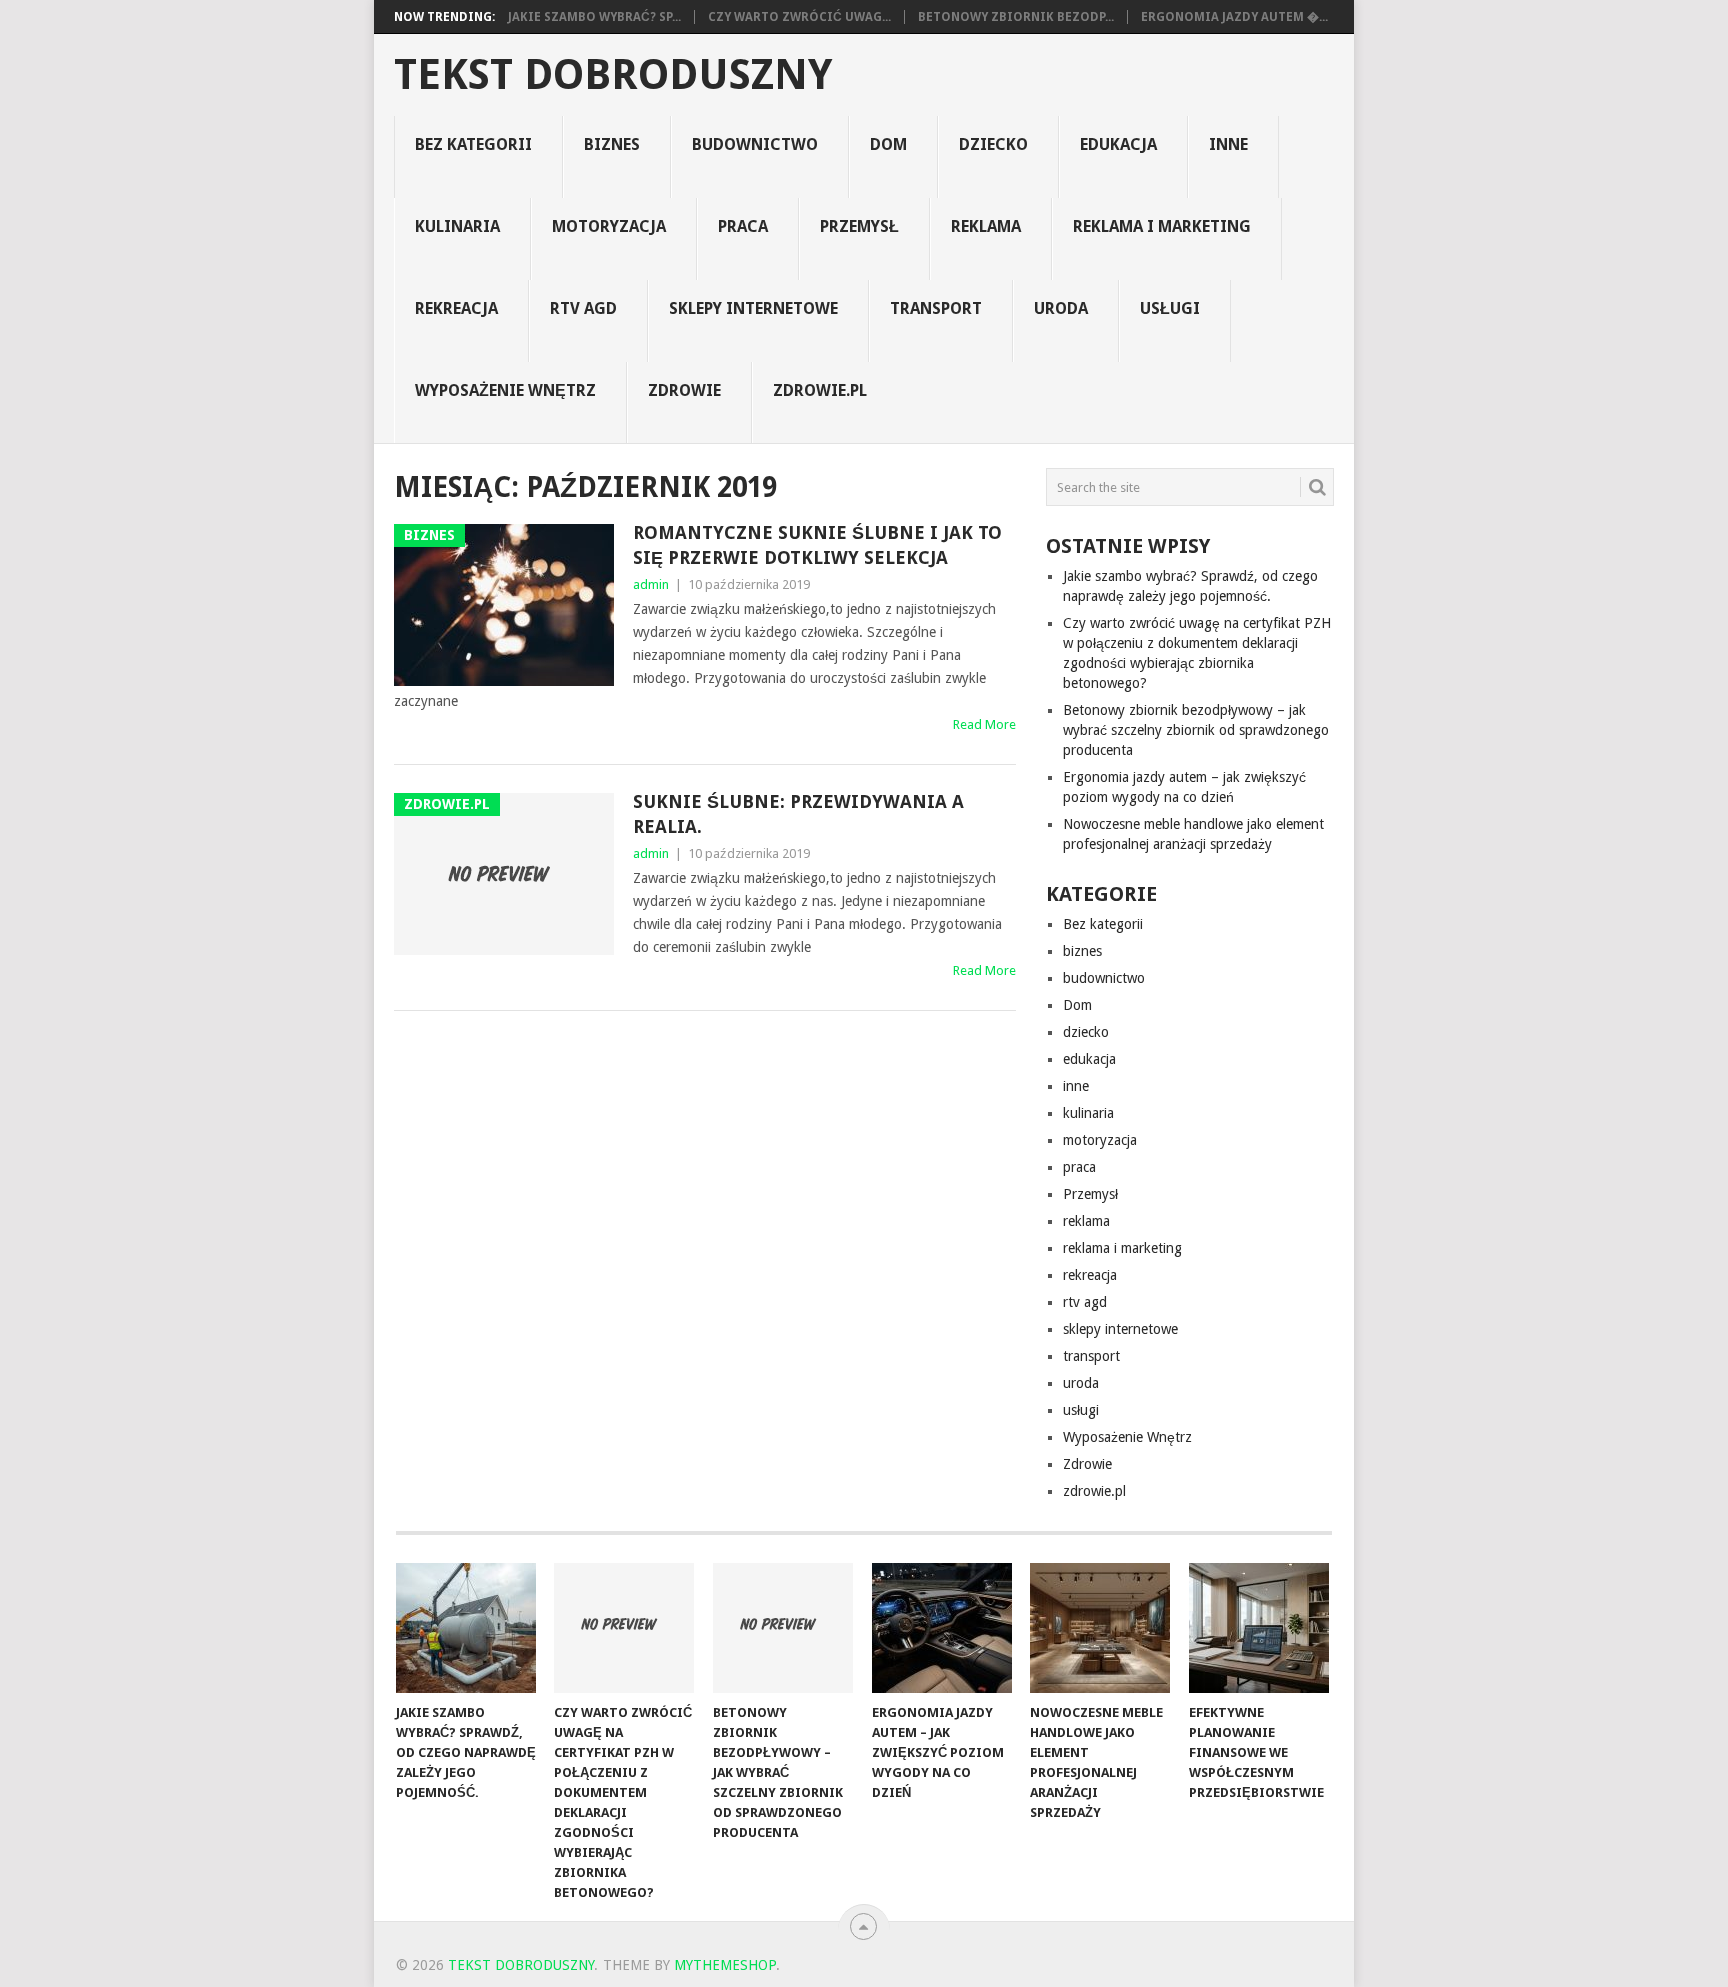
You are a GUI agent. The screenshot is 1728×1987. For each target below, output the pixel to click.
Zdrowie (684, 390)
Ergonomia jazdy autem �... (1234, 17)
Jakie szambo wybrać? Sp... (594, 17)
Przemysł (859, 226)
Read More (984, 724)
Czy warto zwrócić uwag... (799, 17)
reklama (986, 226)
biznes (612, 144)
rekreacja (456, 308)
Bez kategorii (473, 144)
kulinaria (457, 226)
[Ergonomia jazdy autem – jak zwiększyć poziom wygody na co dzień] (942, 1628)
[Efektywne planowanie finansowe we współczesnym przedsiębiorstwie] (1259, 1628)
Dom (888, 144)
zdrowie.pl (820, 390)
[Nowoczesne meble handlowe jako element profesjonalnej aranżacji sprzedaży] (1100, 1628)
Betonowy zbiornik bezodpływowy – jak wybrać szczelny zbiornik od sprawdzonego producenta (1196, 730)
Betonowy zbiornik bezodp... (1016, 17)
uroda (1061, 308)
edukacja (1118, 144)
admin (651, 584)
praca (743, 226)
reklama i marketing (1162, 226)
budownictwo (755, 144)
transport (936, 308)
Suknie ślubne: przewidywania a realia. (798, 814)
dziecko (993, 144)
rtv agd (583, 308)
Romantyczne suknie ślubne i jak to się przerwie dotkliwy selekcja (817, 545)
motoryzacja (609, 226)
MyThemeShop (725, 1965)
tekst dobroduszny (613, 75)
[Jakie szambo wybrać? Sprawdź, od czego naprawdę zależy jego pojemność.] (466, 1628)
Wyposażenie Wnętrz (505, 390)
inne (1228, 144)
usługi (1170, 308)
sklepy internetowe (753, 308)
